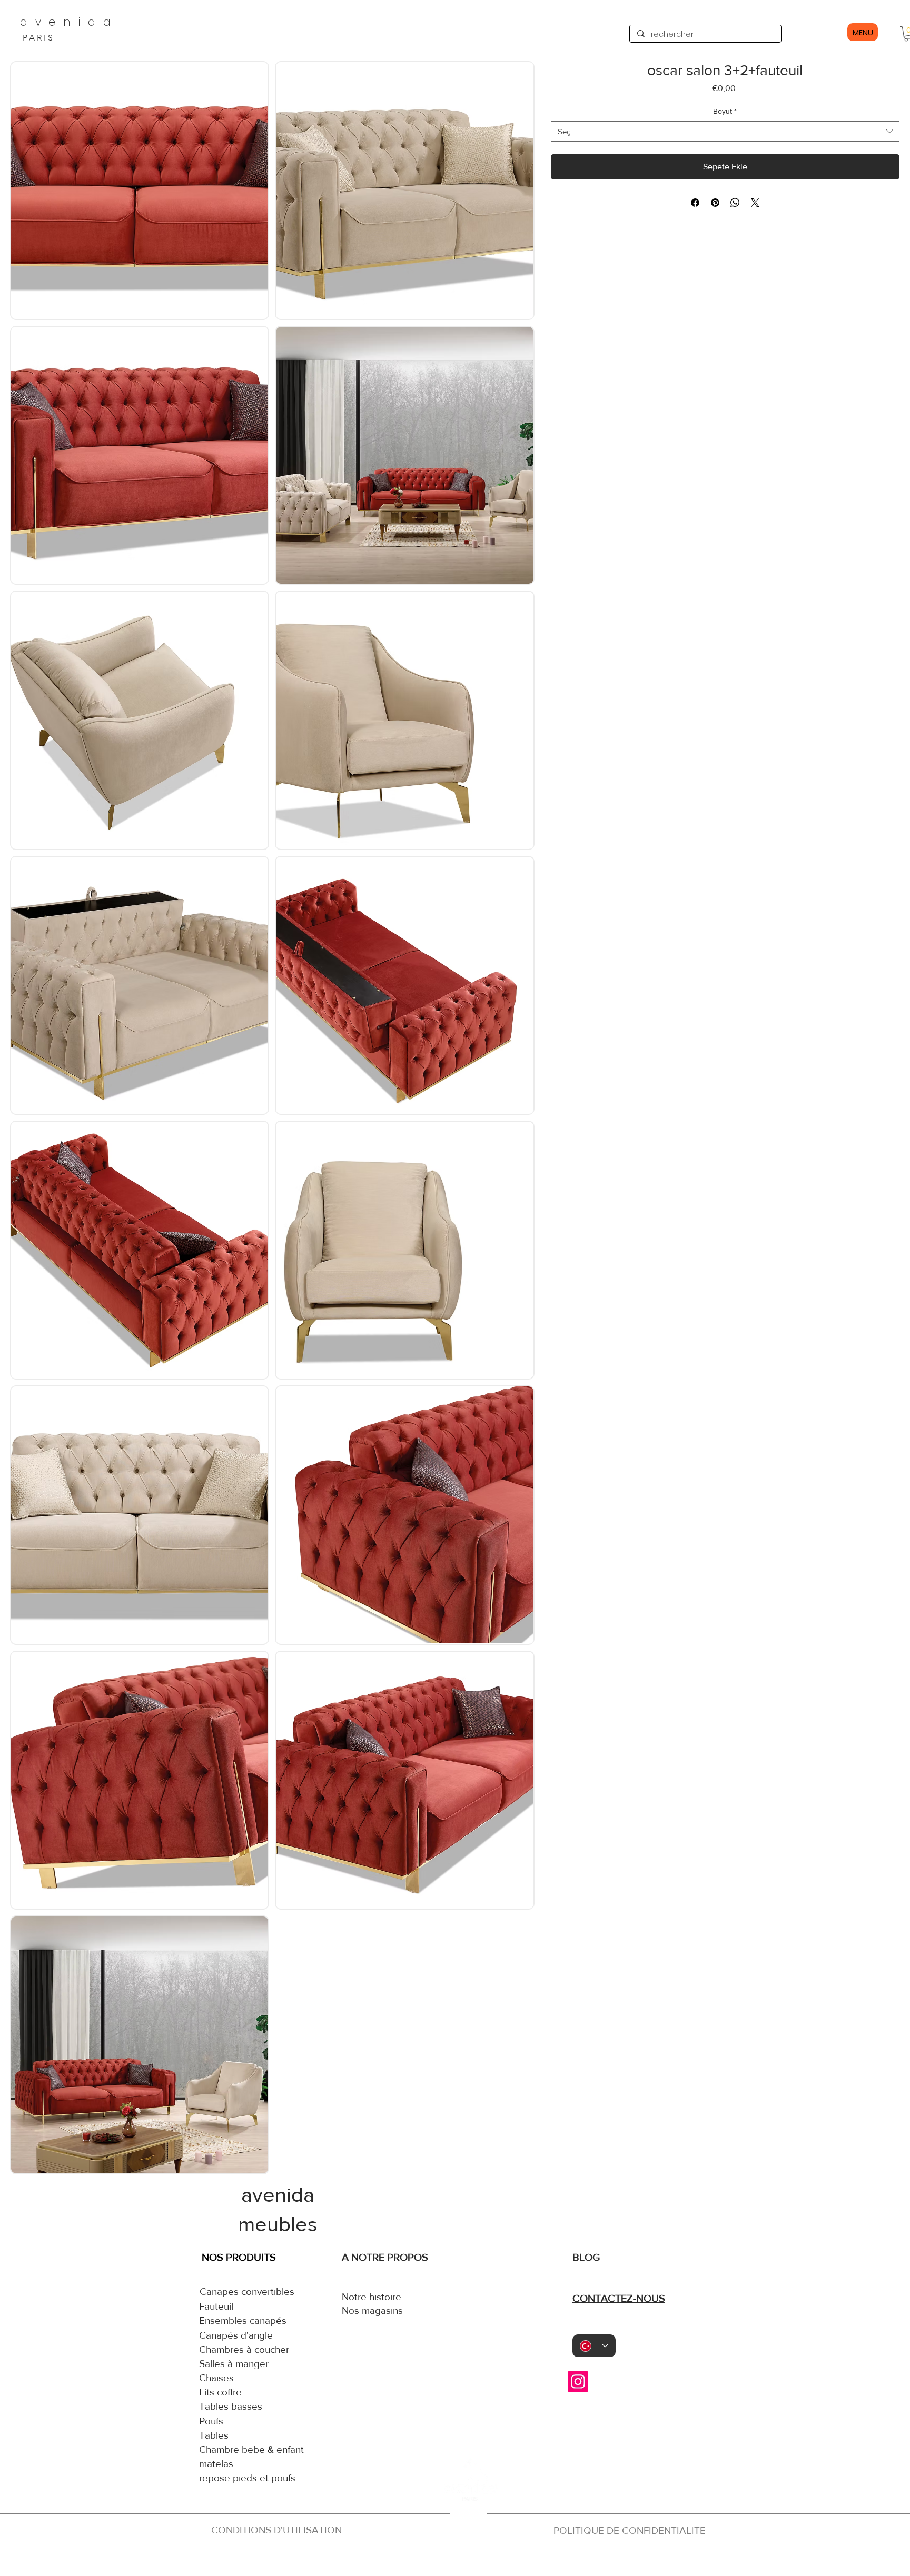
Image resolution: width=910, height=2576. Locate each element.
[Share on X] (755, 203)
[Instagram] (578, 2382)
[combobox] (725, 131)
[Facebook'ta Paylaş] (695, 203)
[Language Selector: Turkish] (594, 2346)
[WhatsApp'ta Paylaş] (735, 203)
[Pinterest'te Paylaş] (715, 203)
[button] (140, 191)
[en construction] (467, 2559)
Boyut (725, 111)
